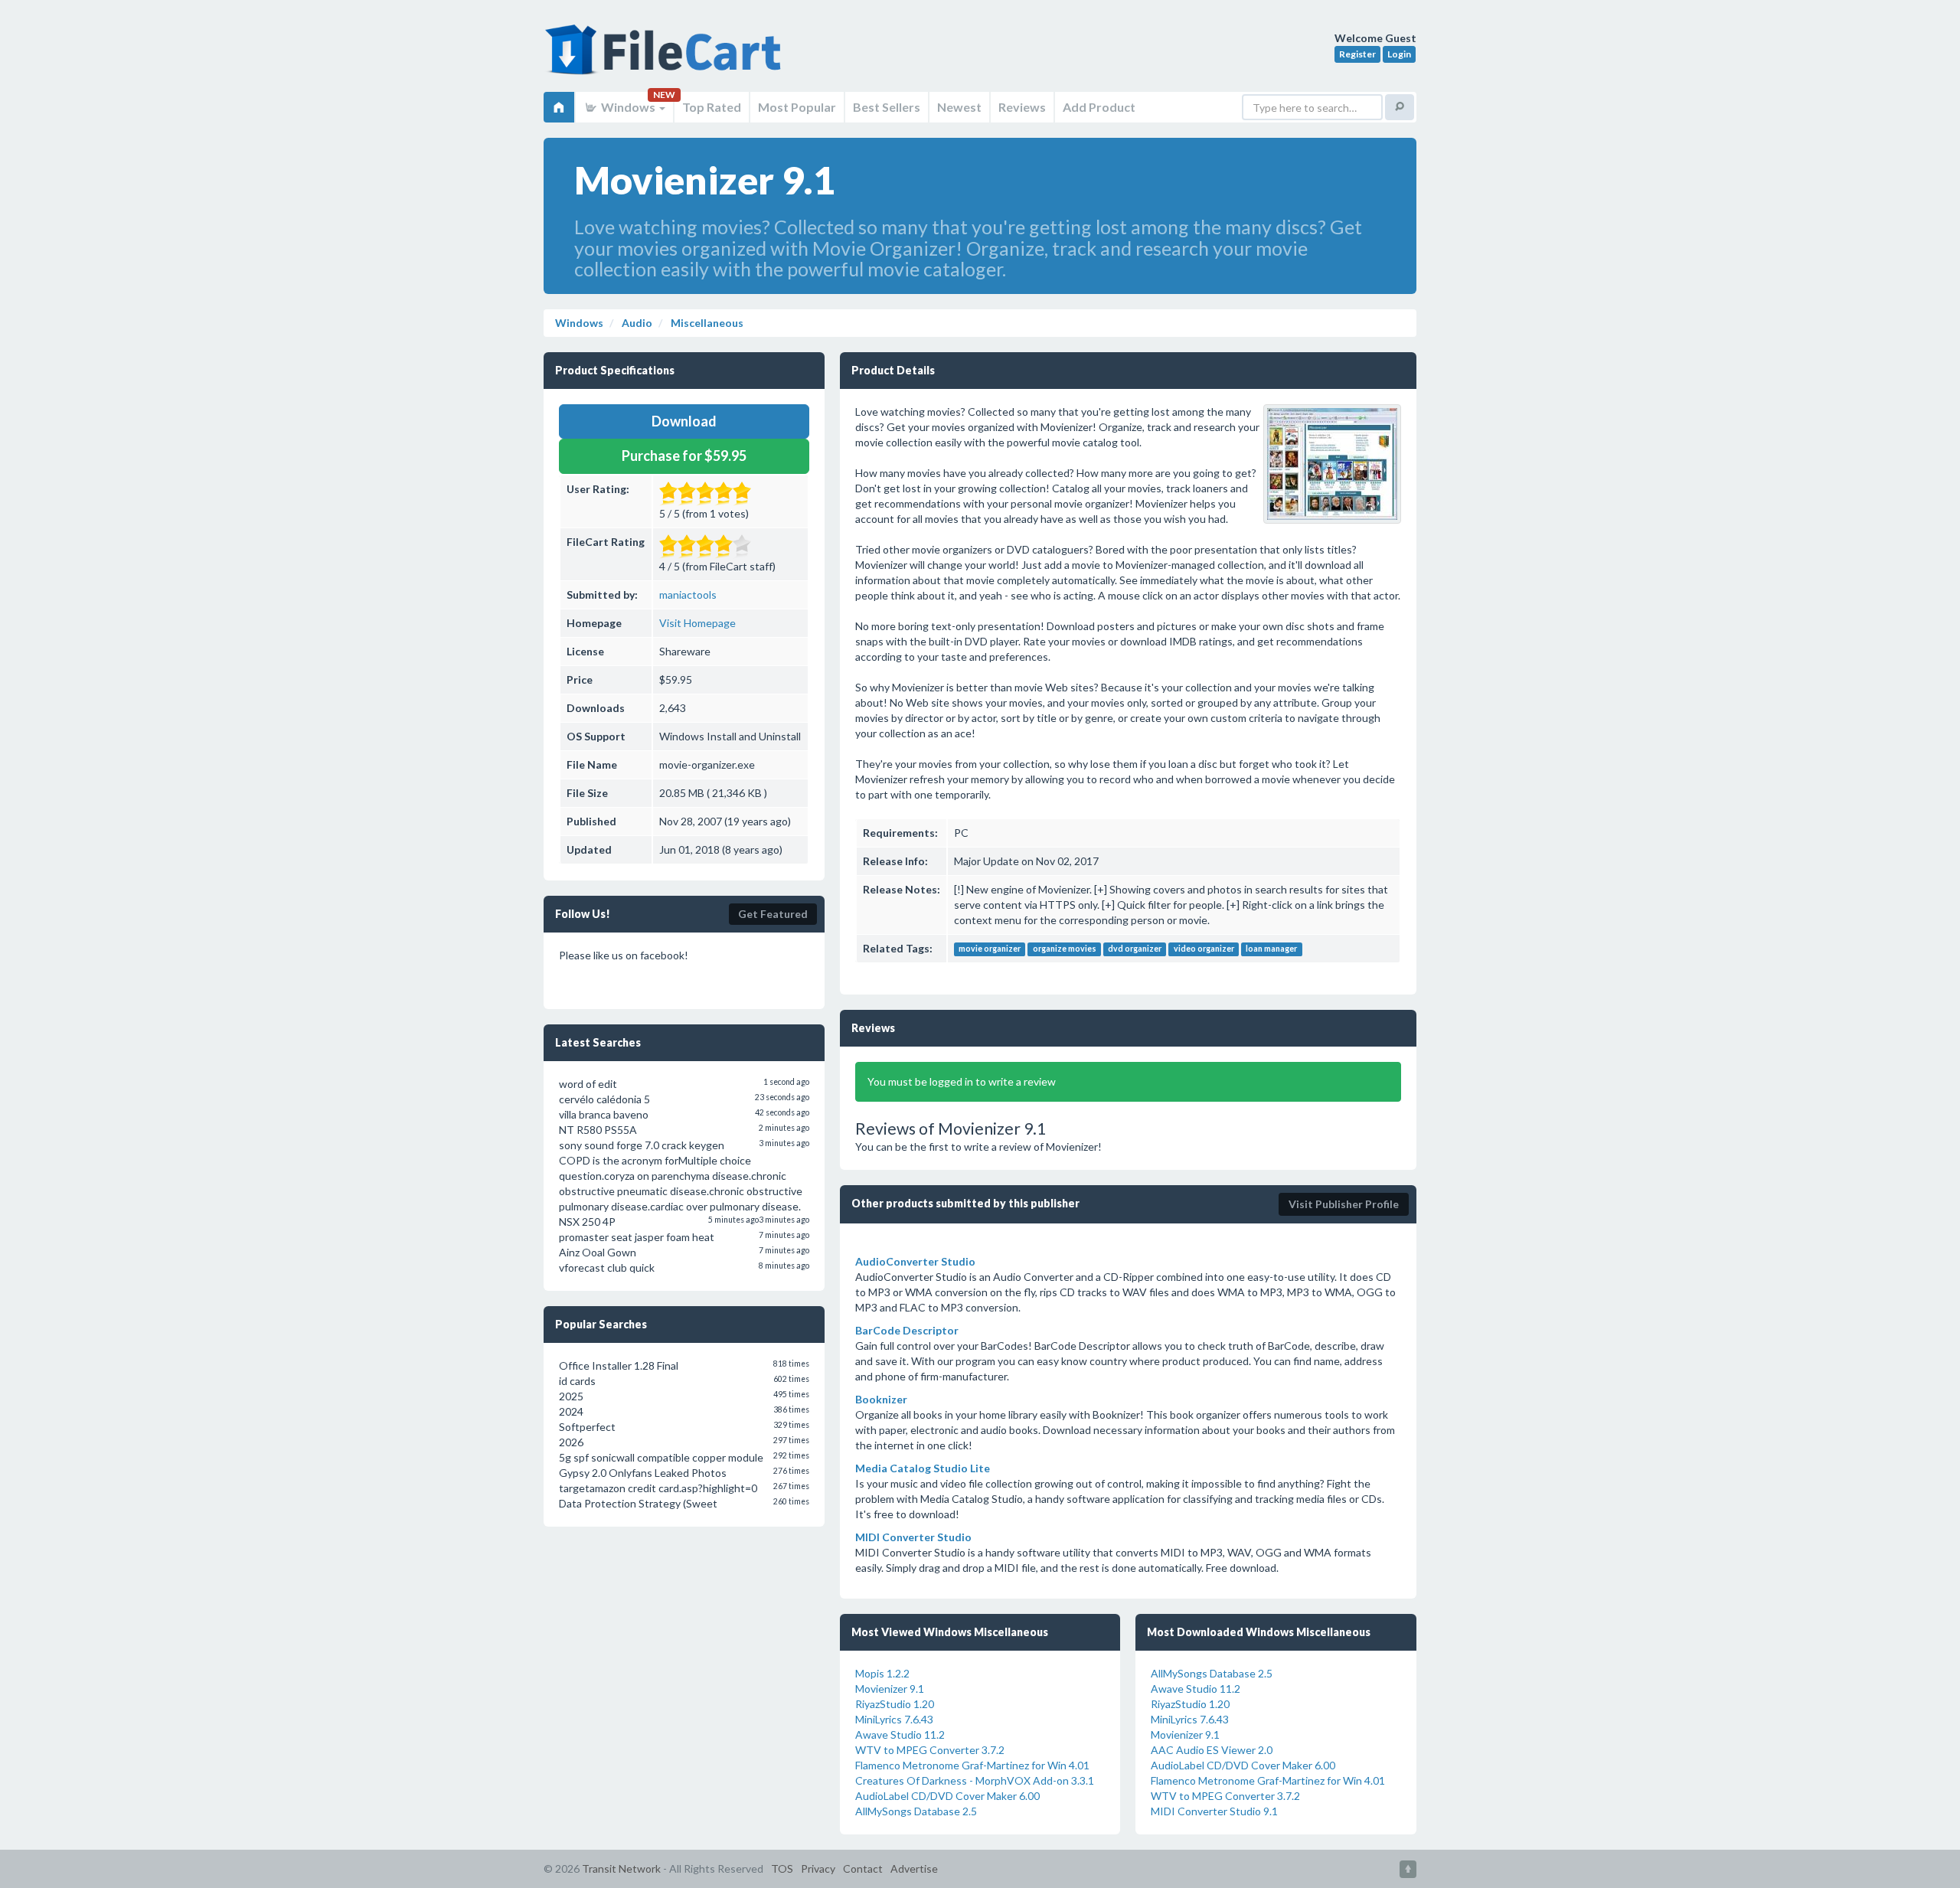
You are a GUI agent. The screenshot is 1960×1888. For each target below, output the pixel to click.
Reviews (1022, 107)
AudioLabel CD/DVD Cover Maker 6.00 (947, 1796)
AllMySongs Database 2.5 (916, 1811)
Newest (959, 107)
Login (1399, 54)
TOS (782, 1868)
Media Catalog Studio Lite (923, 1468)
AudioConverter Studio (915, 1261)
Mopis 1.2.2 (882, 1673)
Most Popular (797, 107)
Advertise (914, 1868)
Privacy (818, 1868)
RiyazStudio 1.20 (895, 1704)
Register (1357, 54)
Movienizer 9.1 (890, 1689)
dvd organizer (1135, 949)
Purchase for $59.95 (684, 456)
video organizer (1204, 949)
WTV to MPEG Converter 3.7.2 (930, 1750)
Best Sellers (887, 107)
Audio (636, 323)
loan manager (1271, 949)
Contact (863, 1868)
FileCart (666, 57)
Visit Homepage (697, 623)
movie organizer (990, 949)
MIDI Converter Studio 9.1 (1214, 1811)
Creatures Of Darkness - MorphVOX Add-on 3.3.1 (975, 1780)
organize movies (1065, 949)
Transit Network (621, 1868)
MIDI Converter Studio (913, 1537)
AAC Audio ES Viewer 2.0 (1212, 1750)
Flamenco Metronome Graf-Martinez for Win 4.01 (972, 1765)
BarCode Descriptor (907, 1330)
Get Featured (773, 914)
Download (684, 421)
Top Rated (712, 107)
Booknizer (881, 1399)
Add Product (1099, 107)
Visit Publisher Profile (1344, 1204)
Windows (628, 107)
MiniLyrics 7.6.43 (894, 1719)
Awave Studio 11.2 (900, 1734)
